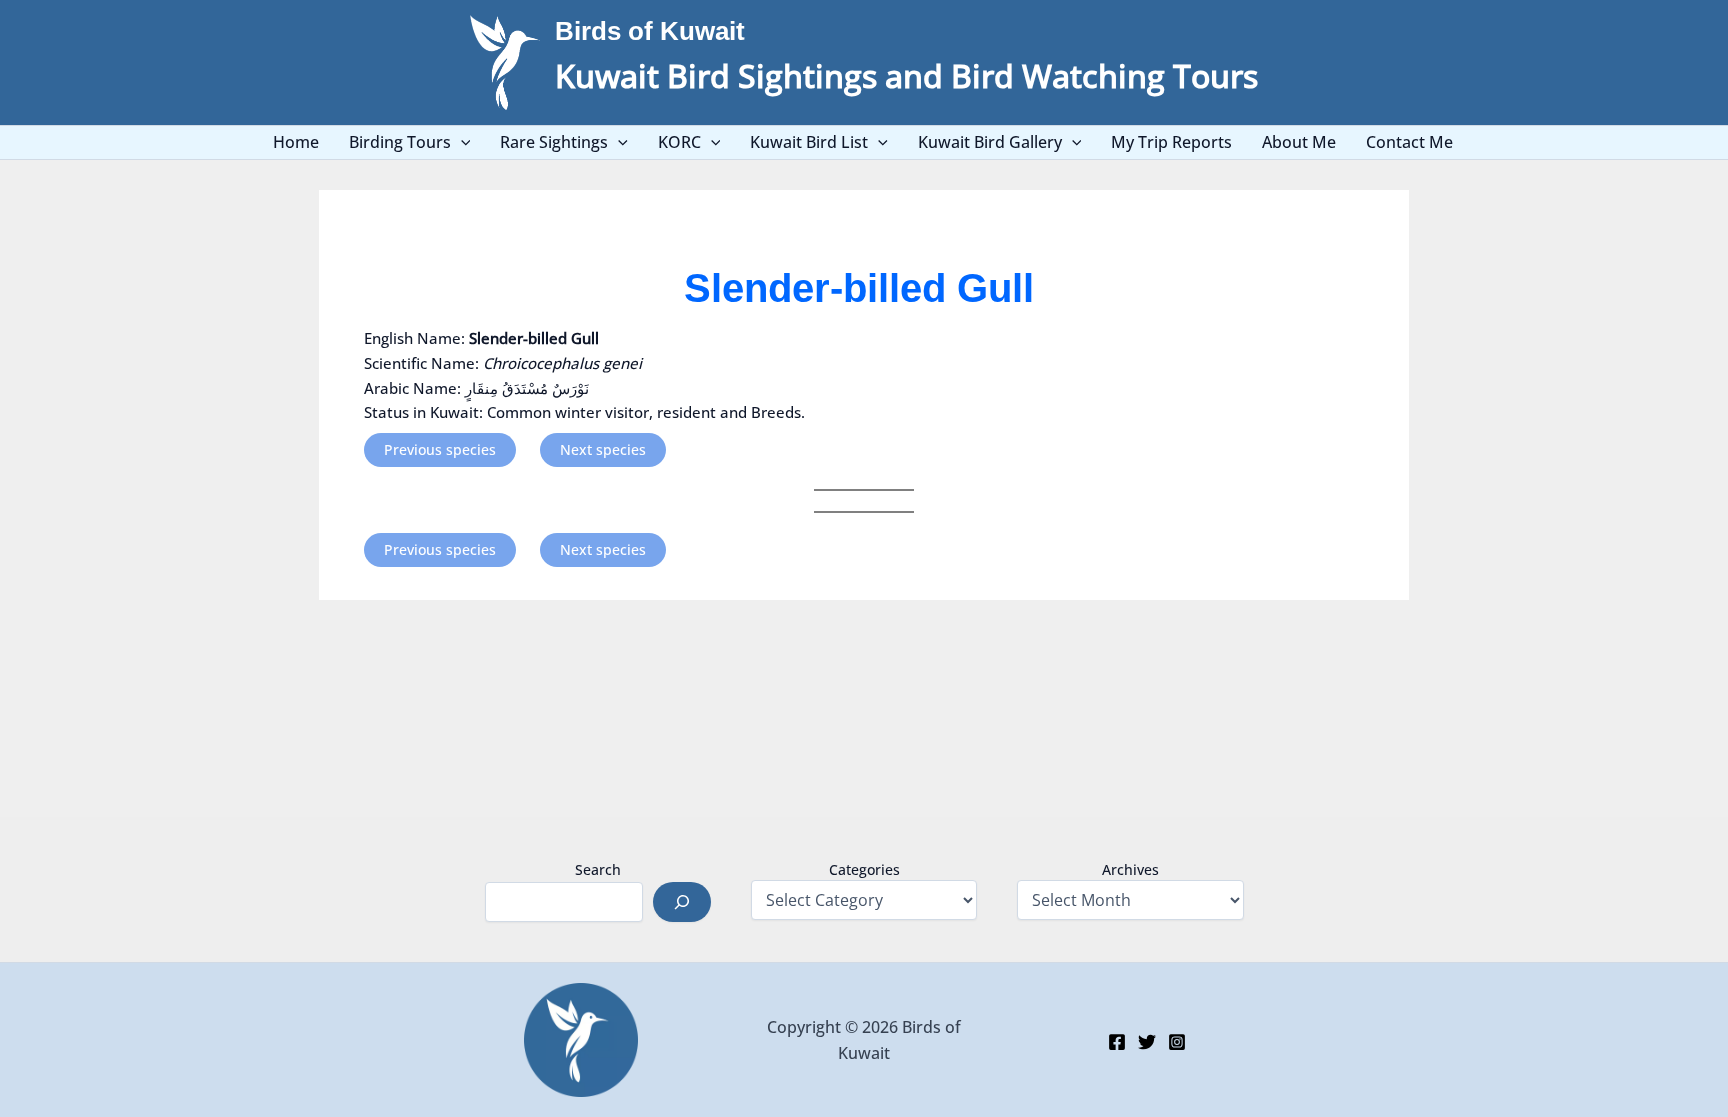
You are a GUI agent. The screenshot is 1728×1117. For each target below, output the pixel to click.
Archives (1130, 869)
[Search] (682, 902)
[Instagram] (1177, 1042)
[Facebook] (1117, 1042)
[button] (461, 142)
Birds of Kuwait (650, 31)
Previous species (440, 449)
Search (598, 869)
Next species (603, 449)
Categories (864, 869)
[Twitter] (1147, 1042)
